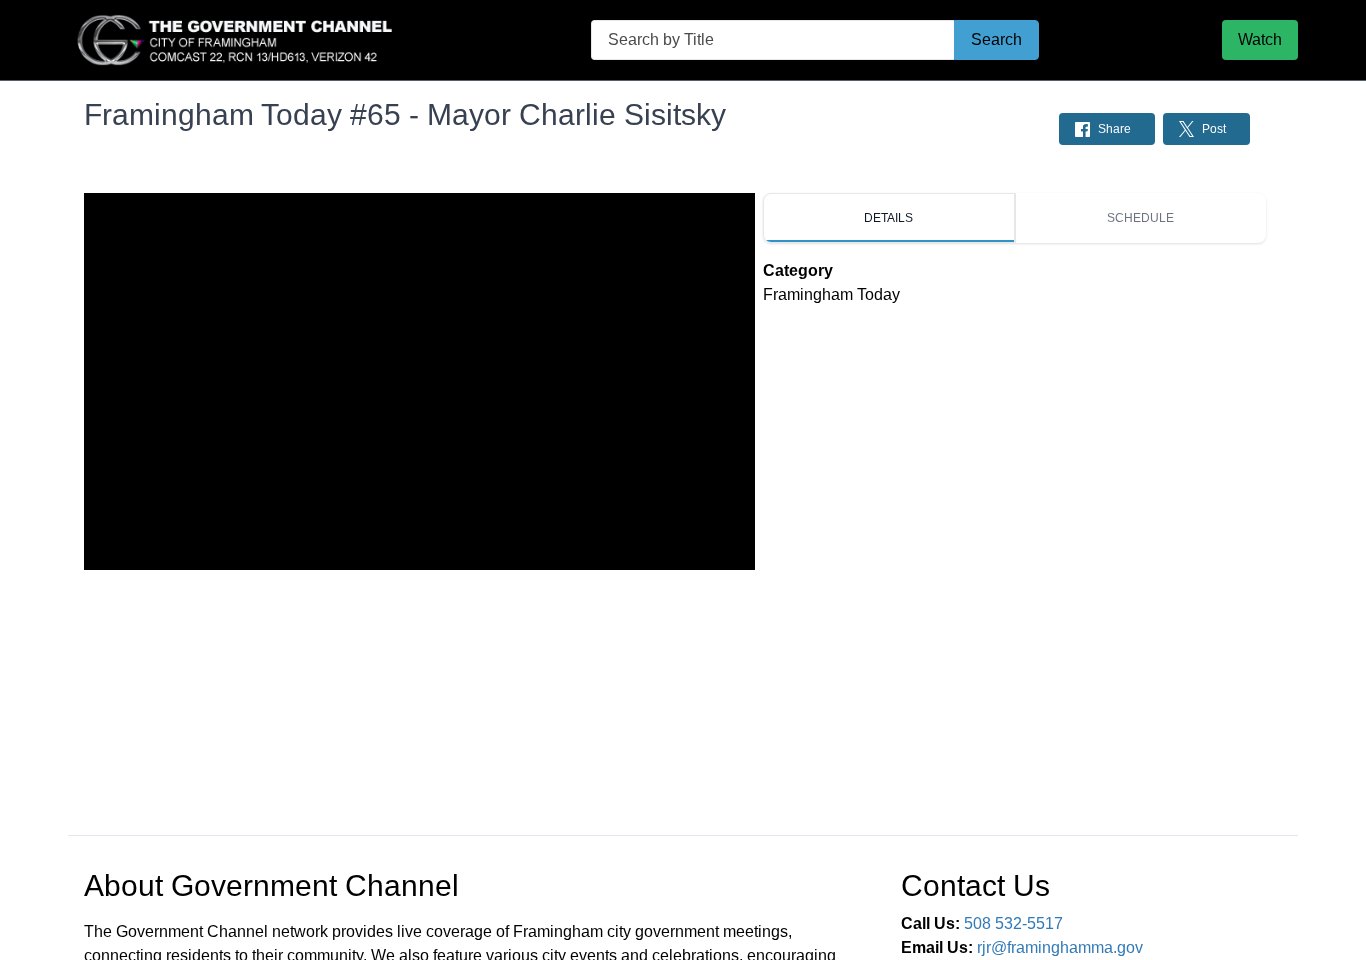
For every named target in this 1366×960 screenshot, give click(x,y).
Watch (1260, 39)
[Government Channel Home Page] (238, 40)
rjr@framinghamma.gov (1060, 947)
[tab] (889, 218)
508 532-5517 (1013, 923)
